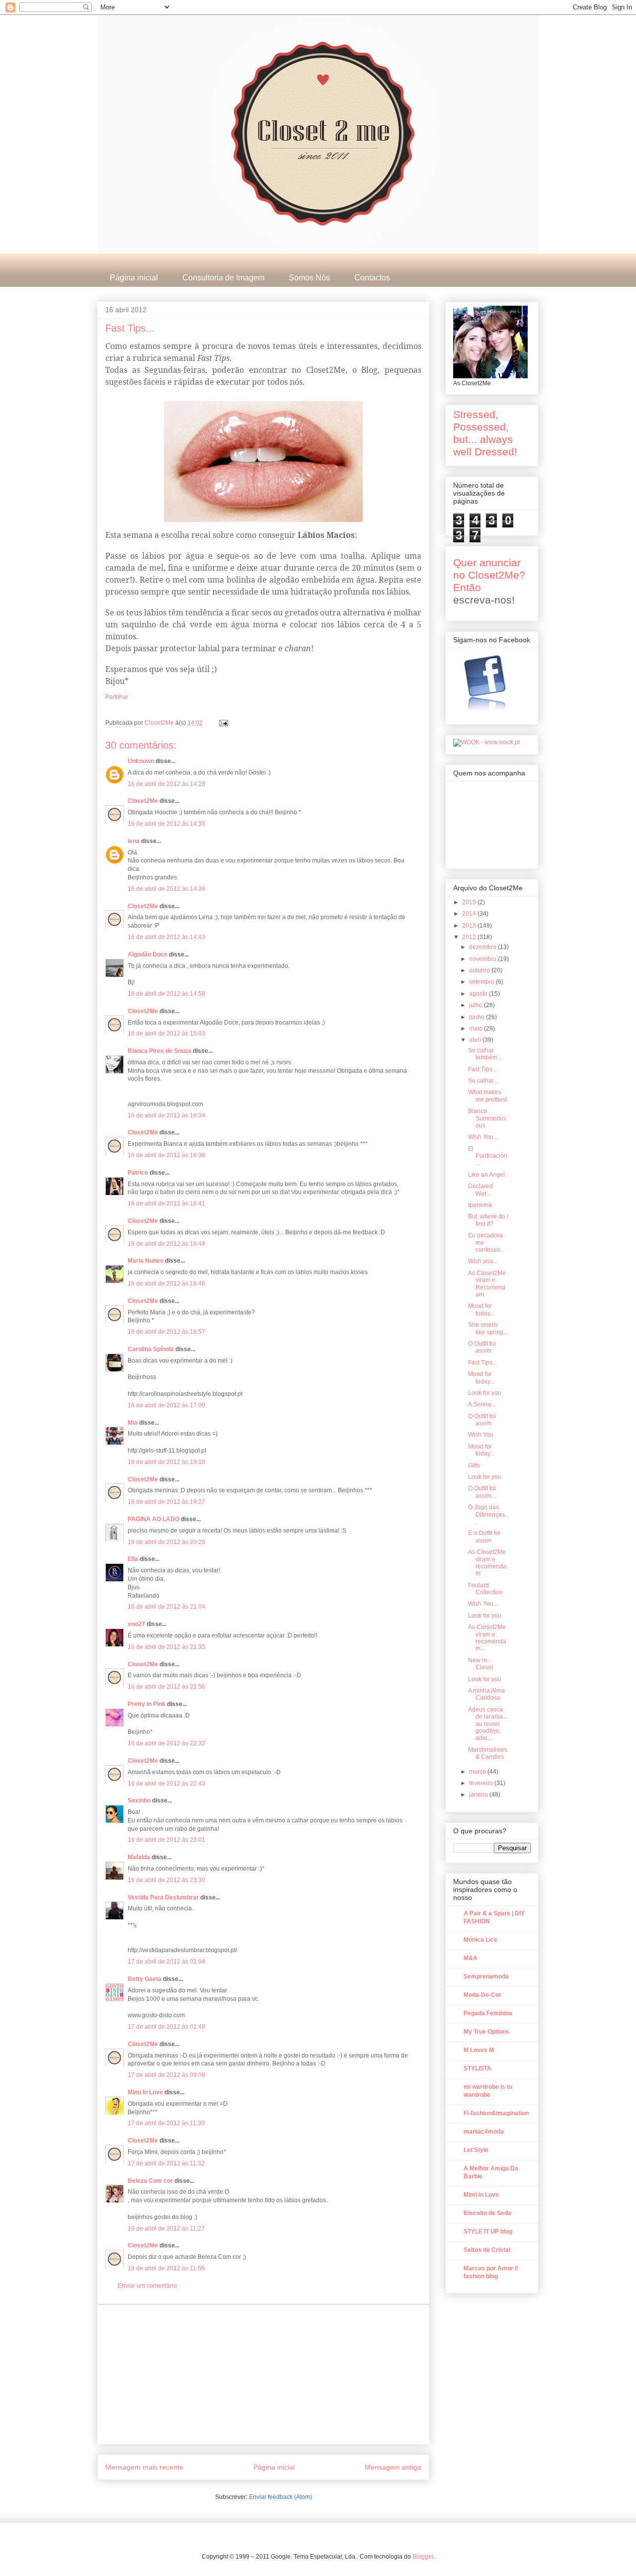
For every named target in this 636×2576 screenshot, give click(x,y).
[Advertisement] (263, 2374)
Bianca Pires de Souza (159, 1051)
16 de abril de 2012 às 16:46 (166, 1284)
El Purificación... (488, 1156)
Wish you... (483, 1261)
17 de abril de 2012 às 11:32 (166, 2163)
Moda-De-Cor (482, 1995)
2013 (470, 926)
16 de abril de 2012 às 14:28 (166, 784)
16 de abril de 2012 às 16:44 (166, 1244)
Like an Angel (486, 1175)
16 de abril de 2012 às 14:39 (166, 889)
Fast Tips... (482, 1069)
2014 (470, 914)
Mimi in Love (481, 2195)
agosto (479, 994)
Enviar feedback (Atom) (280, 2497)
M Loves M (479, 2050)
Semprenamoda (486, 1976)
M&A (471, 1958)
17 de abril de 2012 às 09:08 (166, 2075)
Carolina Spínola (151, 1349)
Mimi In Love (145, 2092)
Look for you (485, 1393)
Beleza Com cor (150, 2181)
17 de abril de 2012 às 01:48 (166, 2027)
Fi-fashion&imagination (496, 2113)
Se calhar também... (485, 1054)
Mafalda (139, 1857)
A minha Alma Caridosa (486, 1694)
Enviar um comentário (147, 2286)
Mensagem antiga (393, 2467)
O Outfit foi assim (482, 1347)
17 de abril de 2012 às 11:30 (166, 2123)
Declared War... (480, 1190)
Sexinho (139, 1801)
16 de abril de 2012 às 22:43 (166, 1784)
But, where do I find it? (488, 1220)
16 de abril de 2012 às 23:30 (166, 1880)
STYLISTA (477, 2068)
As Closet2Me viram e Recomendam (487, 1284)
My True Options (486, 2032)
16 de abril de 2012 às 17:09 (166, 1405)
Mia (133, 1423)
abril (476, 1040)
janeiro (479, 1795)
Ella (133, 1559)
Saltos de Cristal (487, 2250)
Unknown (141, 761)
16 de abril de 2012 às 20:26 (166, 1542)
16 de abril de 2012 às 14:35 (166, 824)
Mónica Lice (480, 1940)
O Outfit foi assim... (482, 1492)
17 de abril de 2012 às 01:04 (166, 1962)
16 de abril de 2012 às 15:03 (166, 1033)
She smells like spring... (488, 1328)
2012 (470, 937)
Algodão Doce (148, 954)
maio (477, 1029)
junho (477, 1017)
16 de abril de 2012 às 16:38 (166, 1155)
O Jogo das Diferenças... (488, 1514)
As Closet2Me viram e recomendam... (487, 1638)
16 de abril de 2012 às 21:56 (166, 1687)
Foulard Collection (485, 1589)
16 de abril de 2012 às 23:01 (166, 1840)
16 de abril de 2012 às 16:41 (166, 1203)
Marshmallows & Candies (488, 1753)
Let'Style (476, 2150)
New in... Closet (480, 1664)
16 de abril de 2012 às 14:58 (166, 994)
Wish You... (483, 1137)
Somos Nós (309, 278)
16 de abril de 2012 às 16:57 (166, 1332)
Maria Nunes (146, 1261)
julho (477, 1005)
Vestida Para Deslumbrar (163, 1897)
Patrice (138, 1173)
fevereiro (482, 1783)
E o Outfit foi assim (484, 1537)
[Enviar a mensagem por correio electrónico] (223, 723)
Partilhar (117, 697)
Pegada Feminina (488, 2013)
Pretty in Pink (147, 1704)
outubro (480, 970)
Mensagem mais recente (144, 2467)
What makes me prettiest (487, 1096)
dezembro (483, 947)
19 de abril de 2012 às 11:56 (166, 2268)
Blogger (423, 2557)
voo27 (136, 1624)
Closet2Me (160, 723)
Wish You (481, 1435)
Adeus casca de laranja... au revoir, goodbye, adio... (488, 1724)
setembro (482, 982)
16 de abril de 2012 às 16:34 (166, 1116)
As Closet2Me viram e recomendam (487, 1563)
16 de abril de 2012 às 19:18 (166, 1462)
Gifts (474, 1465)
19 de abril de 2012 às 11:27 (166, 2229)
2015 (470, 902)
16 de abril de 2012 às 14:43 (166, 937)
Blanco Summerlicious (487, 1118)
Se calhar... (483, 1081)
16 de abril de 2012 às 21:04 (166, 1607)
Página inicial (134, 278)
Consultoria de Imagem (223, 278)
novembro (483, 959)
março (478, 1772)
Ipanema (480, 1205)
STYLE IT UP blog (488, 2232)
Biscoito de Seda (487, 2213)
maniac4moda (484, 2132)
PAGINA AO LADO (154, 1519)
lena (134, 841)
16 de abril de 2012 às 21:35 (166, 1647)
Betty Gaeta (145, 1979)
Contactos (372, 278)
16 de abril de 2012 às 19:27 (166, 1502)
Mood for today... (481, 1309)
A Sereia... (482, 1404)
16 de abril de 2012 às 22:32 (166, 1743)
